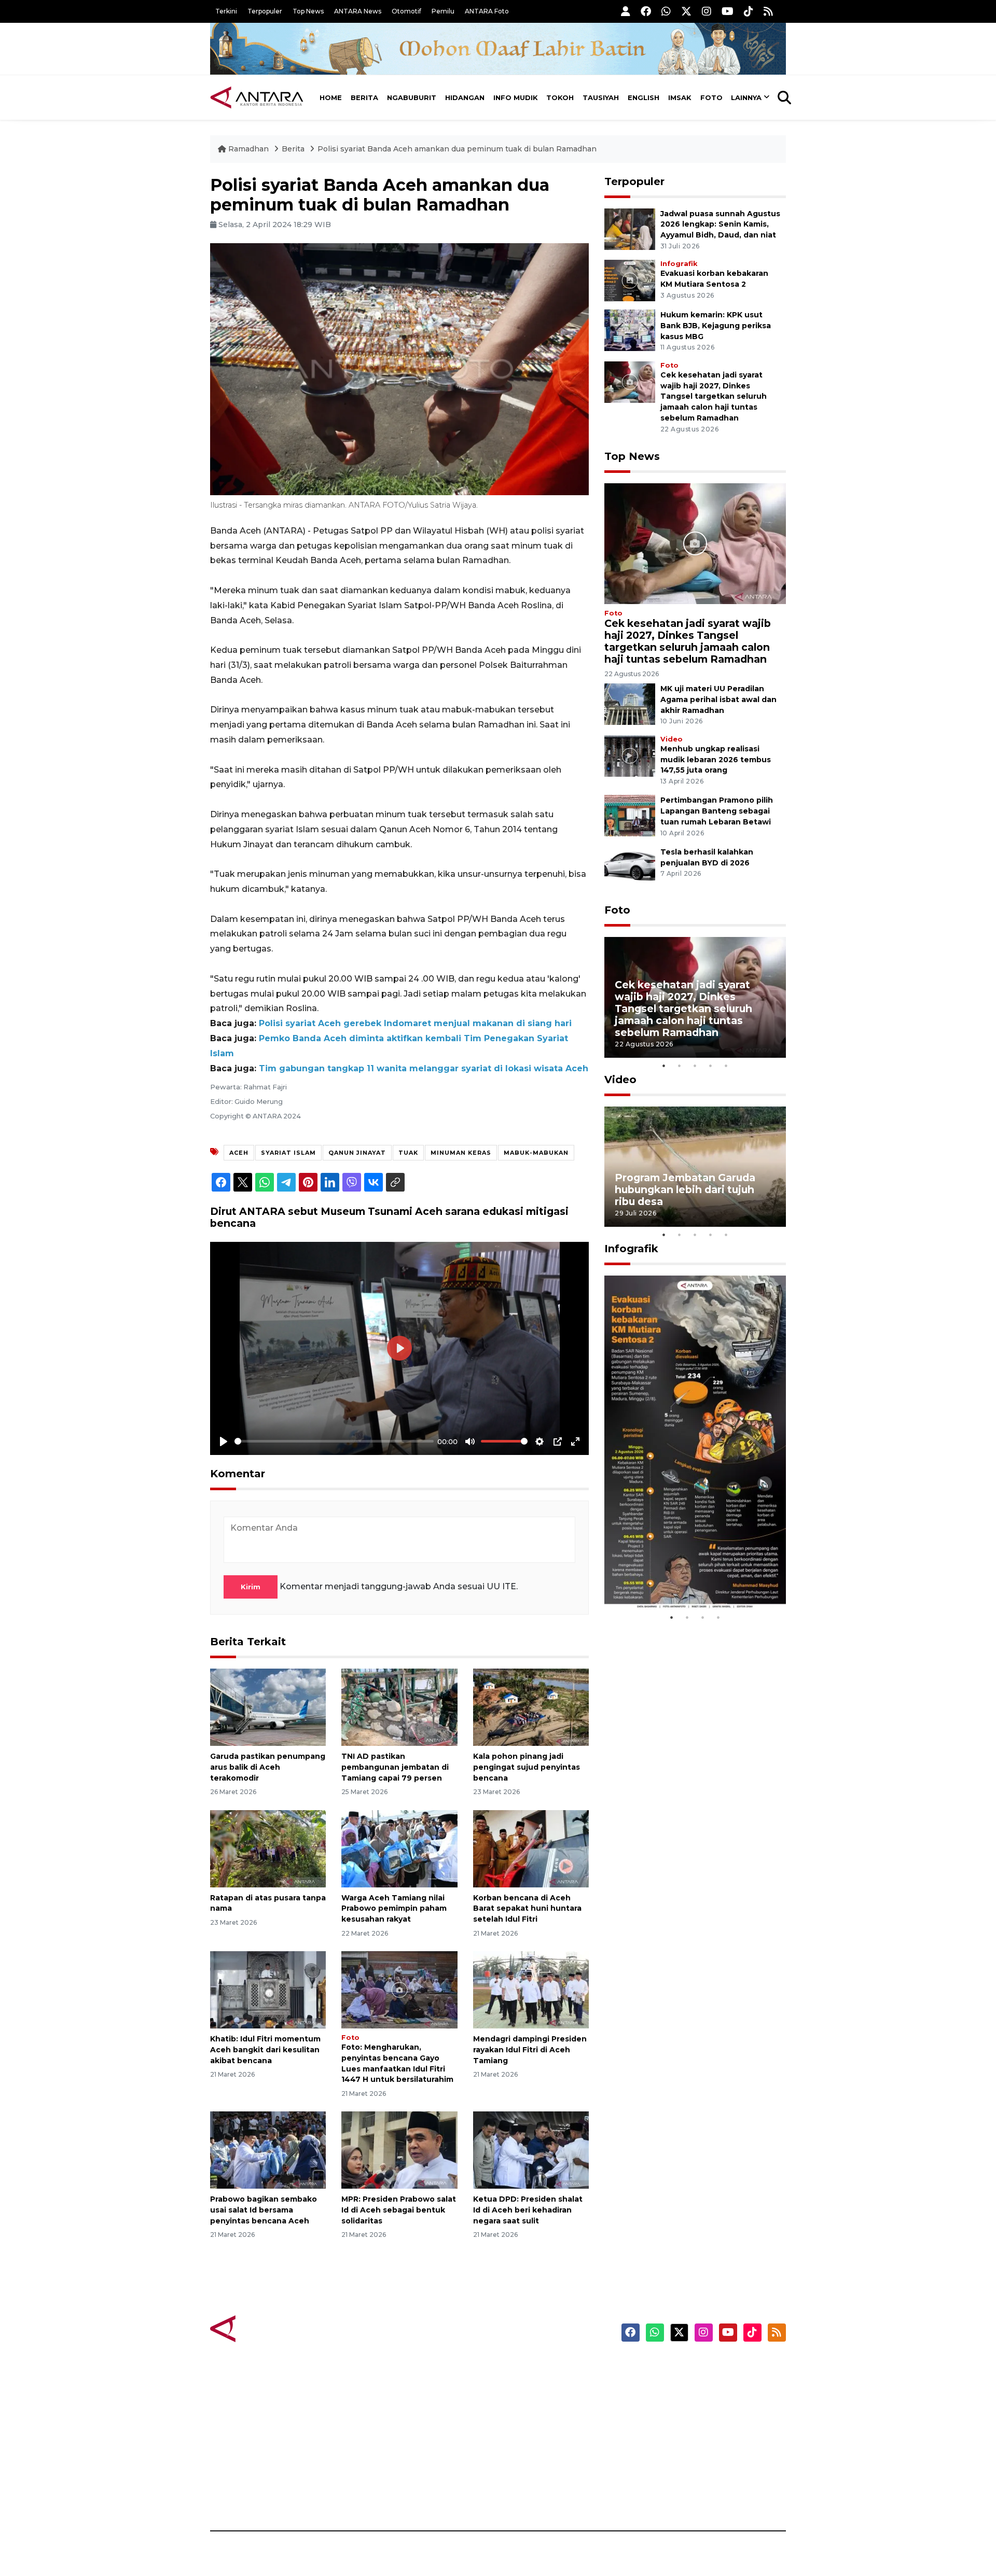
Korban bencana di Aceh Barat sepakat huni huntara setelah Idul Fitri (527, 1909)
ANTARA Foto (487, 11)
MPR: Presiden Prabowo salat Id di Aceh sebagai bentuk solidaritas (399, 2210)
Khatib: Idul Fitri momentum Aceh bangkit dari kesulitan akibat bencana (265, 2050)
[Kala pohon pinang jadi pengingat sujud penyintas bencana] (531, 1707)
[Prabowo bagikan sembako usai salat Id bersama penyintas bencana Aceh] (268, 2150)
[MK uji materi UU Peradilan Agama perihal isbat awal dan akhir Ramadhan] (630, 703)
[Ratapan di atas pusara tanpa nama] (268, 1848)
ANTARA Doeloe (538, 2440)
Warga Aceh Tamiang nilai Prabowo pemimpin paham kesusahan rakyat (394, 1909)
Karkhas (522, 2368)
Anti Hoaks (527, 2386)
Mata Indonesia (536, 2422)
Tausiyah (601, 97)
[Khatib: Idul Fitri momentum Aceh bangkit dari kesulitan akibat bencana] (268, 1989)
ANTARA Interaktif (542, 2404)
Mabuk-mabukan (536, 1153)
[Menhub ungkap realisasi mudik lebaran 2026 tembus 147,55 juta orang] (630, 755)
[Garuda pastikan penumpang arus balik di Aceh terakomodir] (268, 1707)
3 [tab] (695, 1066)
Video (672, 739)
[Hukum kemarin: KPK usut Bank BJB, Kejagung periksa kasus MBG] (630, 330)
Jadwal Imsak (384, 2495)
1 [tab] (664, 1066)
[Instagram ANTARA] (707, 11)
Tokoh (560, 97)
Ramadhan (248, 149)
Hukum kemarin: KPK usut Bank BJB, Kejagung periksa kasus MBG (716, 326)
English (644, 97)
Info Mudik (516, 97)
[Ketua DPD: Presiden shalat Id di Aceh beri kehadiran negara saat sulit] (531, 2150)
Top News (308, 11)
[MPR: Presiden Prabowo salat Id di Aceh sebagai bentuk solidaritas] (399, 2150)
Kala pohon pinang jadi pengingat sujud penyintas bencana (527, 1767)
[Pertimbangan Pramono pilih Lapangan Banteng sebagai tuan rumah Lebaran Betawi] (630, 815)
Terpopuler (265, 11)
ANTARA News (358, 11)
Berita (364, 97)
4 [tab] (711, 1066)
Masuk (666, 2386)
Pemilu (443, 11)
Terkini (226, 11)
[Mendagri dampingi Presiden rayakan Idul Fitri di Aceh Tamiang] (531, 1989)
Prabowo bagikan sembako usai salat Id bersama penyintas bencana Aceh (264, 2210)
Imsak (680, 97)
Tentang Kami (681, 2458)
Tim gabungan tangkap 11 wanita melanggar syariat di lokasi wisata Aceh (424, 1068)
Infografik (679, 264)
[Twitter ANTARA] (686, 11)
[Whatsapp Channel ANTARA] (666, 11)
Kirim (251, 1587)
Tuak (408, 1153)
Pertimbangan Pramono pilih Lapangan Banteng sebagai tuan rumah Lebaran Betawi (717, 811)
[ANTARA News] (257, 97)
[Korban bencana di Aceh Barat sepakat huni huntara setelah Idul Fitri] (531, 1848)
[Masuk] (626, 11)
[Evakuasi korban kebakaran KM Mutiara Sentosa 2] (630, 280)
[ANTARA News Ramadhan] (267, 2328)
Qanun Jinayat (357, 1153)
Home (331, 97)
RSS (661, 2495)
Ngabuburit (412, 97)
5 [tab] (726, 1066)
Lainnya (746, 97)
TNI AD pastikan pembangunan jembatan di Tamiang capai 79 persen (395, 1767)
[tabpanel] (695, 997)
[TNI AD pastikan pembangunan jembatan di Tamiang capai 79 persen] (399, 1707)
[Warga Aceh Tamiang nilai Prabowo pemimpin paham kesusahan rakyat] (399, 1848)
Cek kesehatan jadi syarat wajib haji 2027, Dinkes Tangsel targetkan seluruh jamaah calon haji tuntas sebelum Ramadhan (714, 396)
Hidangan (465, 97)
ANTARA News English (698, 2368)
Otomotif (406, 11)
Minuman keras (461, 1153)
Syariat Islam (288, 1153)
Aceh (239, 1153)
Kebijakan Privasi (687, 2422)
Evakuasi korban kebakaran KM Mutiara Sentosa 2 (686, 1578)
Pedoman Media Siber (697, 2476)
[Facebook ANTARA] (646, 11)
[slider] (334, 1441)
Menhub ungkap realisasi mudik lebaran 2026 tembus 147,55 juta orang (716, 760)
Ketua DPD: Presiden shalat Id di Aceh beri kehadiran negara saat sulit (528, 2210)
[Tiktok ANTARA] (749, 11)
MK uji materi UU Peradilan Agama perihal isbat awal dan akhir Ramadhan (718, 699)
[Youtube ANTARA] (728, 11)
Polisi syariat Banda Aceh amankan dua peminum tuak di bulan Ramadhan (457, 149)
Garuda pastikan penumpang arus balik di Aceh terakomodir (268, 1767)
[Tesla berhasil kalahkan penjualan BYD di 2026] (630, 867)
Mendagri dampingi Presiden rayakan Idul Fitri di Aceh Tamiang (530, 2050)
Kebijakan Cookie (688, 2440)
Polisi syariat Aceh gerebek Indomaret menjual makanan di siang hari (415, 1023)
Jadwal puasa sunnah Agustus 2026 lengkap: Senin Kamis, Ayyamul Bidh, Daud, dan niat (720, 225)
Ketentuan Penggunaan (702, 2404)
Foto (711, 97)
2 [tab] (680, 1066)
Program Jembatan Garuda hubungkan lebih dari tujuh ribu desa (685, 1189)
